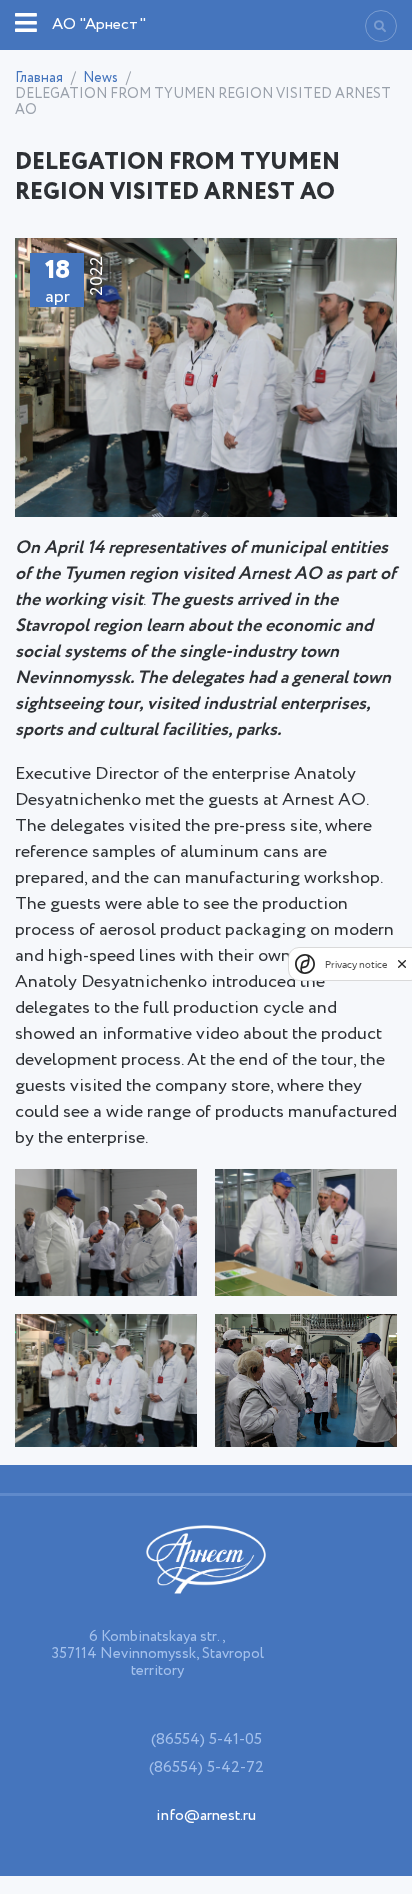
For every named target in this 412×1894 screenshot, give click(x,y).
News (100, 78)
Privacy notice (356, 964)
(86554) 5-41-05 (206, 1739)
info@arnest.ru (206, 1815)
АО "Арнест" (99, 24)
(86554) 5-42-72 (206, 1767)
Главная (39, 78)
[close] (402, 964)
